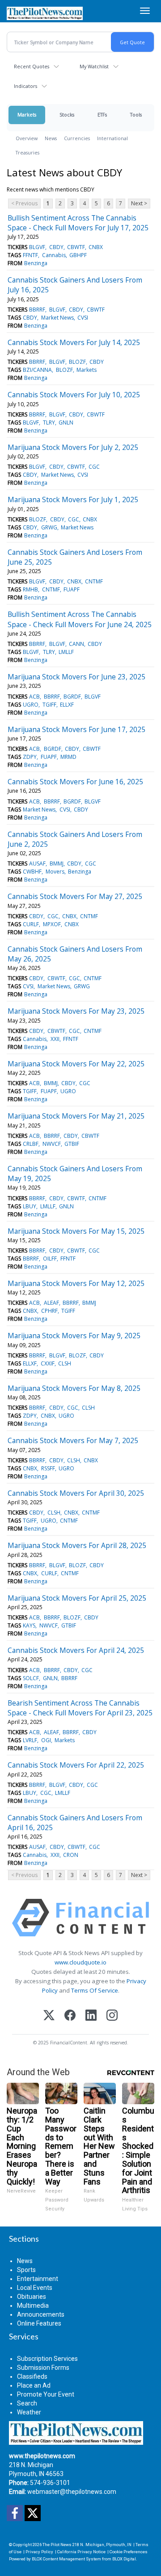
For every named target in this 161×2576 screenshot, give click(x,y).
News (51, 138)
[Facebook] (70, 2016)
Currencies (77, 138)
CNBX (96, 247)
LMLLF (66, 652)
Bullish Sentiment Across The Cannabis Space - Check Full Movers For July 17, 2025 (78, 223)
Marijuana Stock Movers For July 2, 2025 (73, 447)
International (112, 138)
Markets (27, 114)
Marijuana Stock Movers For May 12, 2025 (76, 1283)
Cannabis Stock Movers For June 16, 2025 (75, 782)
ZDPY (30, 757)
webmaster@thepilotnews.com (72, 2492)
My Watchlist (94, 66)
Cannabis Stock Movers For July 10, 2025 (74, 395)
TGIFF (49, 705)
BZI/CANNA (37, 370)
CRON (71, 1855)
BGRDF (72, 697)
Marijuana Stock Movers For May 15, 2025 (76, 1231)
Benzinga (36, 263)
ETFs (102, 114)
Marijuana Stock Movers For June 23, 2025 (76, 677)
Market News (57, 318)
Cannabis (54, 255)
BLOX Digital (124, 2559)
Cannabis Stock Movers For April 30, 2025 (76, 1493)
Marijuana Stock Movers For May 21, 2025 (76, 1116)
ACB (34, 697)
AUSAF (37, 864)
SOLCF (31, 1678)
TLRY (49, 422)
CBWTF (76, 247)
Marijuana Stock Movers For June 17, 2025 (76, 729)
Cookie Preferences (129, 2552)
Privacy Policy (39, 2552)
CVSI (83, 318)
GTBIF (72, 1144)
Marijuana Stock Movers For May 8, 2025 (74, 1388)
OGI (46, 1740)
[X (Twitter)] (49, 2016)
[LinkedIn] (91, 2016)
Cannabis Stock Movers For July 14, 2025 (74, 342)
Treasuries (28, 152)
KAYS (29, 1625)
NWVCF (52, 1144)
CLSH (65, 1363)
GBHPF (78, 255)
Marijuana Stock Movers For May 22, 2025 (76, 1064)
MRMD (68, 757)
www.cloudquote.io (80, 1962)
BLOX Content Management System (66, 2559)
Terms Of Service (95, 1990)
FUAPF (72, 589)
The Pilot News (57, 2545)
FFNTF (30, 255)
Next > (139, 203)
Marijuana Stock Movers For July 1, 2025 (73, 499)
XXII (55, 1039)
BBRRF (37, 310)
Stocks (67, 114)
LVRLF (30, 1740)
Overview (27, 138)
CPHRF (49, 1311)
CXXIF (48, 1363)
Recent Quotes (32, 66)
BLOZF (77, 362)
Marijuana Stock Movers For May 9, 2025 (74, 1336)
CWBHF (32, 872)
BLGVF (37, 247)
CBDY (56, 247)
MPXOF (52, 924)
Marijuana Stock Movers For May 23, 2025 (76, 1011)
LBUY (30, 1206)
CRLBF (31, 1144)
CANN (76, 644)
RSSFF (48, 1468)
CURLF (31, 924)
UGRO (31, 705)
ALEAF (51, 1303)
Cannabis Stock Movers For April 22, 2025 (76, 1765)
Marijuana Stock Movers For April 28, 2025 (77, 1545)
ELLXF (67, 705)
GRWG (49, 527)
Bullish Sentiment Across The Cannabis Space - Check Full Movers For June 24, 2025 (80, 619)
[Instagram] (112, 2016)
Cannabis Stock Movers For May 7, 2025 (73, 1440)
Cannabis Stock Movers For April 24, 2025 (76, 1650)
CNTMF (94, 581)
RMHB (30, 589)
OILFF (50, 1259)
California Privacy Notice (81, 2552)
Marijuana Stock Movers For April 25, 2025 (77, 1598)
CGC (94, 467)
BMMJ (57, 864)
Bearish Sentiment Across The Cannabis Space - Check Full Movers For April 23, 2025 (80, 1708)
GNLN (66, 422)
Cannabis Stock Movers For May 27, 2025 (75, 896)
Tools (136, 114)
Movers (55, 872)
